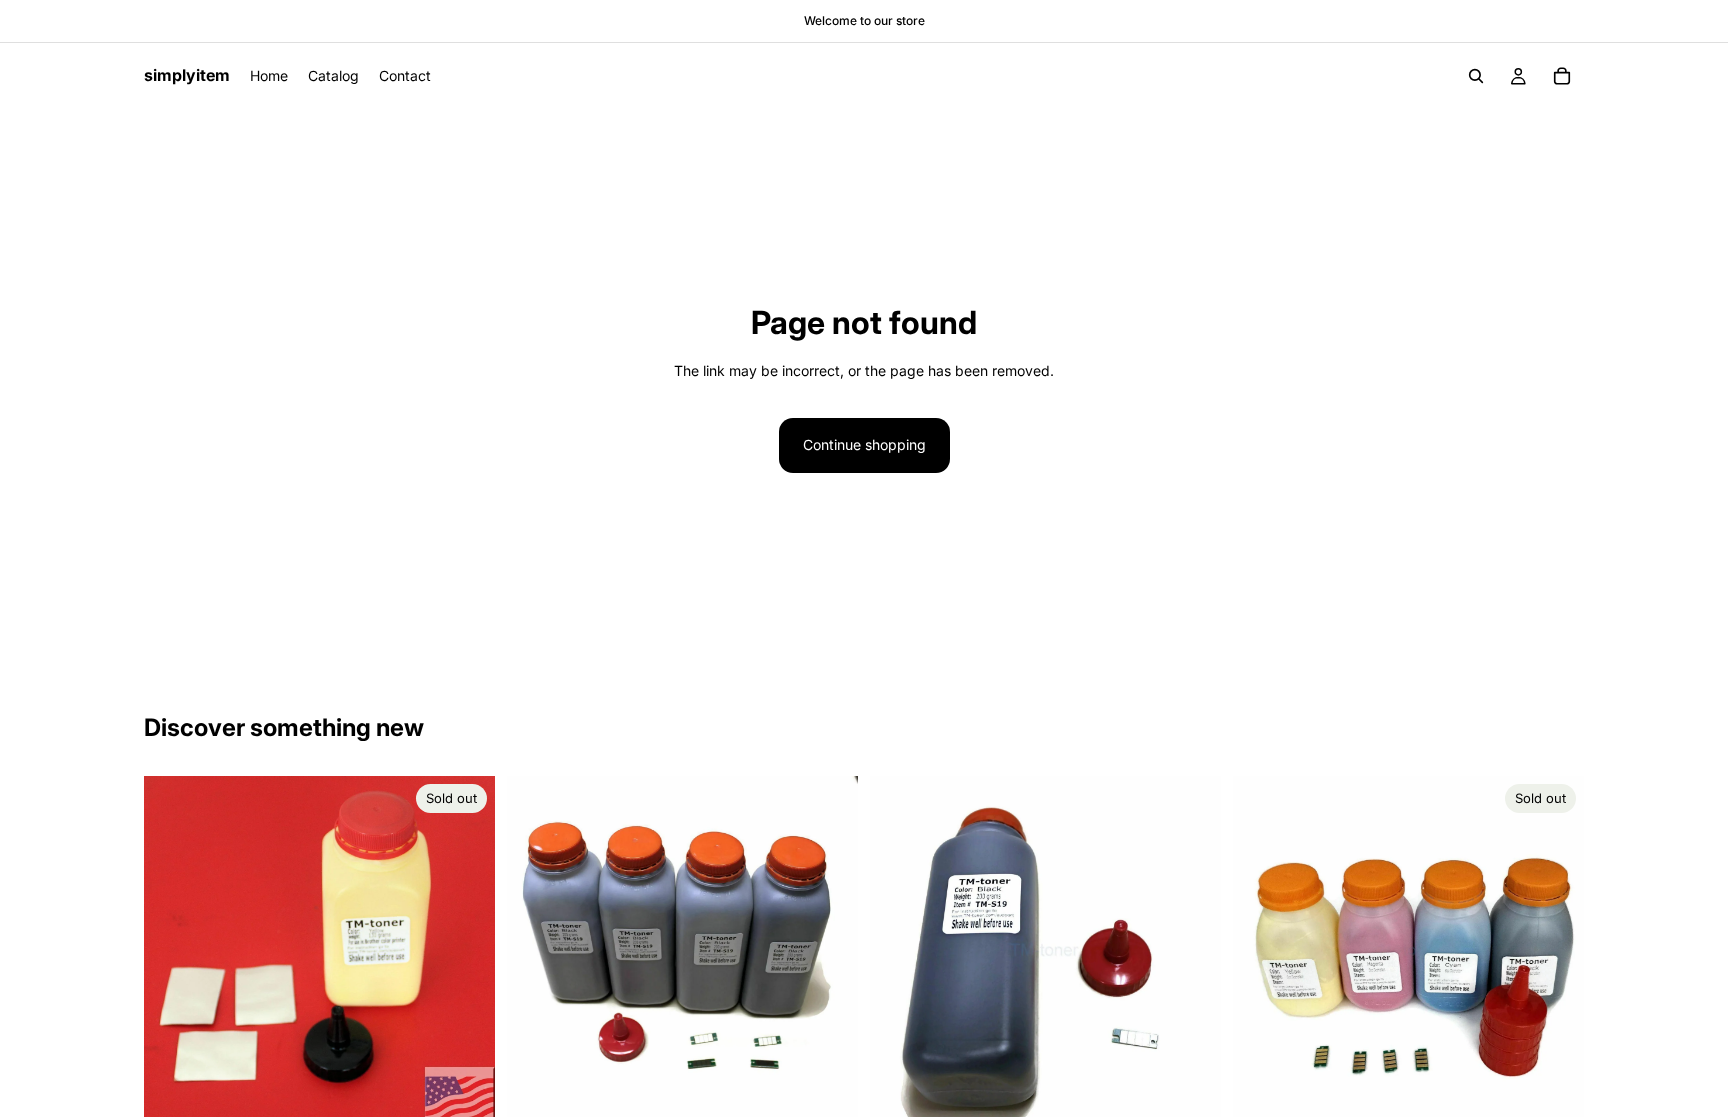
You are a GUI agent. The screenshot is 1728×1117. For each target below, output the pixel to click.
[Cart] (1562, 76)
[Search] (1476, 76)
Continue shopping (864, 444)
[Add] (827, 1097)
